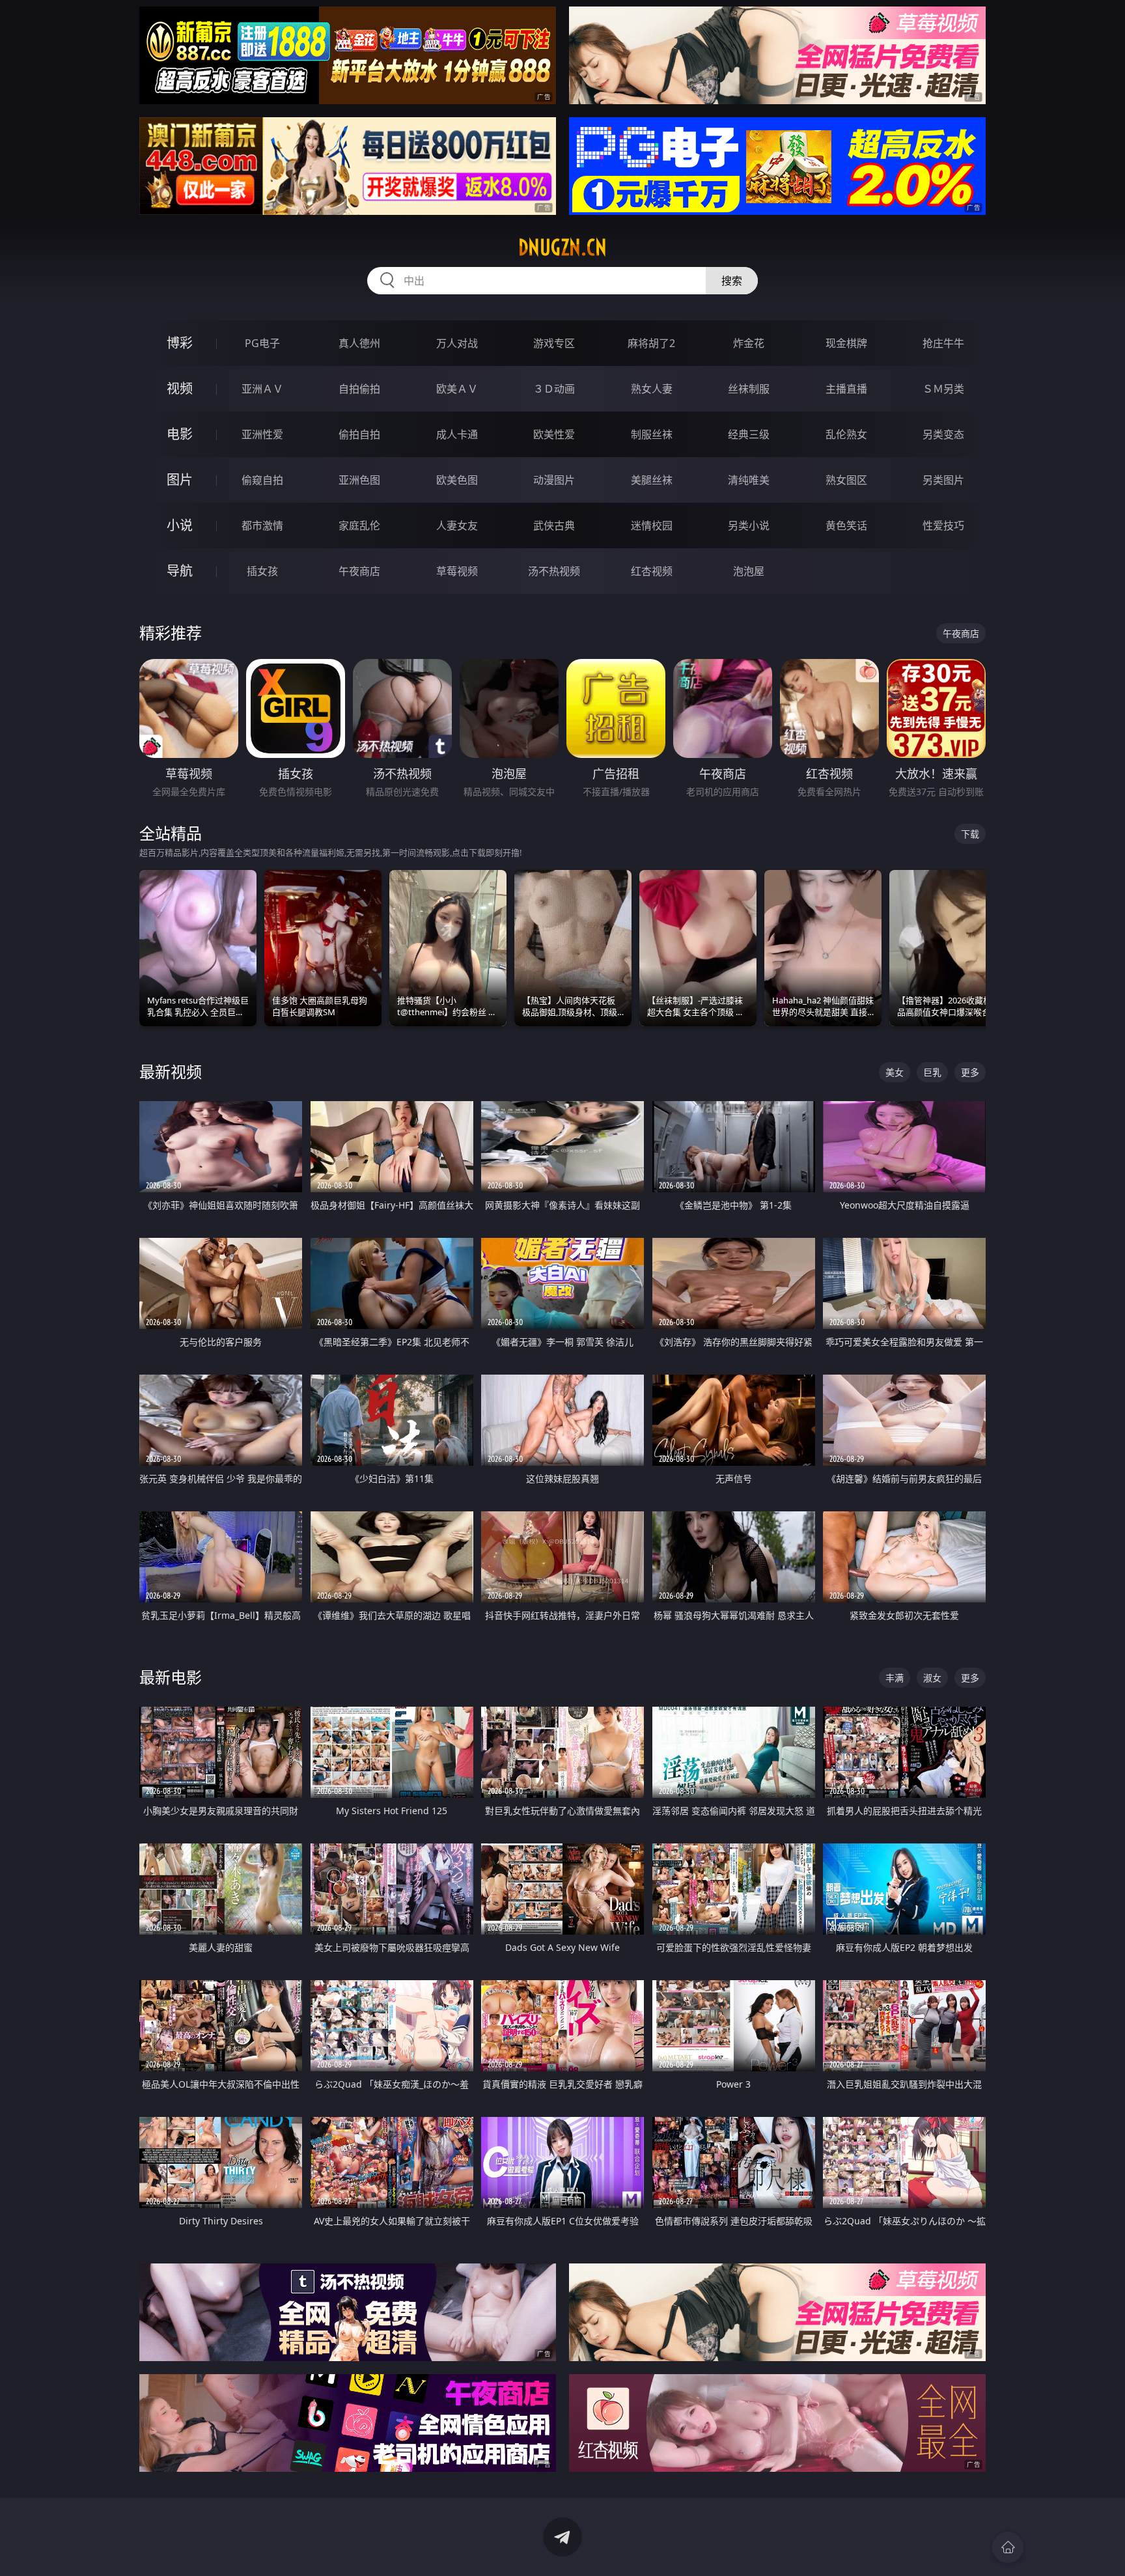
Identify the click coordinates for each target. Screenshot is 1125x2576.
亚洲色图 (359, 480)
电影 (180, 434)
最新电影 (171, 1677)
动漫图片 (554, 480)
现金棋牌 (846, 343)
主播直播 (846, 389)
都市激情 (262, 525)
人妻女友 (457, 525)
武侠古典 (554, 525)
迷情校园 (652, 525)
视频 (180, 388)
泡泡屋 (749, 571)
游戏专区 (554, 343)
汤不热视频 (554, 571)
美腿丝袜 (652, 480)
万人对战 (457, 343)
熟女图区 (846, 480)
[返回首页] (1008, 2547)
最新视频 (171, 1071)
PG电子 (262, 343)
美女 (895, 1072)
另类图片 (943, 480)
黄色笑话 (846, 525)
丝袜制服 (749, 389)
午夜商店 (359, 571)
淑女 (932, 1678)
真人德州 (359, 343)
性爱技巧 (943, 525)
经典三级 (749, 434)
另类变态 (943, 434)
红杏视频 (652, 571)
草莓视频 (457, 571)
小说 (180, 525)
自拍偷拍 (359, 389)
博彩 (180, 343)
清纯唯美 (749, 480)
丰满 (895, 1678)
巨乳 (932, 1072)
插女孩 (262, 571)
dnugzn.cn (562, 247)
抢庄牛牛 (943, 343)
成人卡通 (457, 434)
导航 (180, 571)
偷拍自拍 (359, 434)
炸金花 (749, 343)
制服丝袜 (652, 434)
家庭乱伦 (359, 525)
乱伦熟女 (846, 434)
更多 (970, 1072)
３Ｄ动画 (554, 389)
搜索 (732, 281)
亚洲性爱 (262, 434)
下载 (970, 834)
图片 (180, 480)
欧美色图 (457, 480)
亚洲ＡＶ (262, 389)
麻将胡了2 (651, 343)
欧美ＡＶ (457, 389)
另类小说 (749, 525)
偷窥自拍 (262, 480)
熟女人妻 (652, 389)
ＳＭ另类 (943, 389)
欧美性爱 (554, 434)
